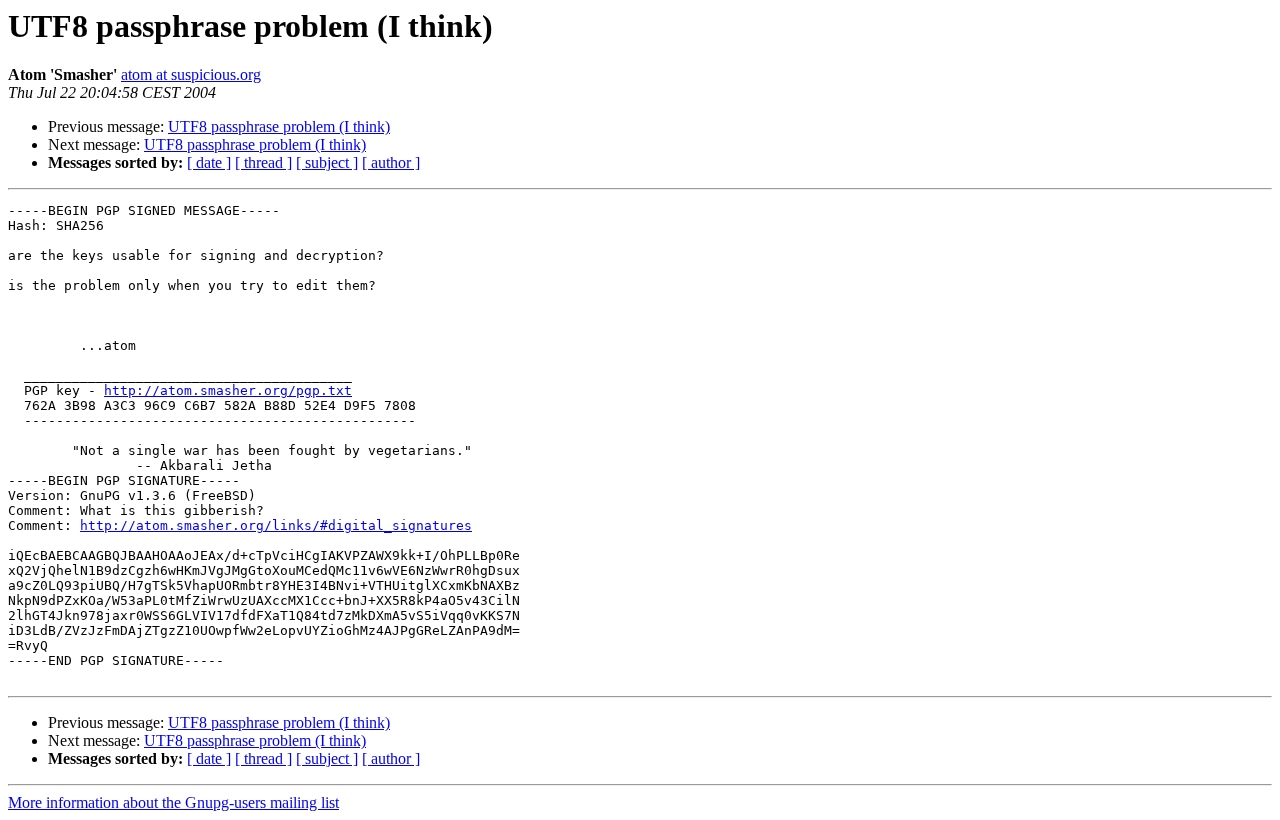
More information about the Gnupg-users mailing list (173, 802)
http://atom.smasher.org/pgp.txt (228, 390)
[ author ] (391, 162)
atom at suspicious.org (191, 74)
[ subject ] (327, 162)
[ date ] (209, 162)
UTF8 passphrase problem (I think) (279, 126)
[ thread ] (263, 162)
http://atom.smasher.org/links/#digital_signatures (276, 525)
